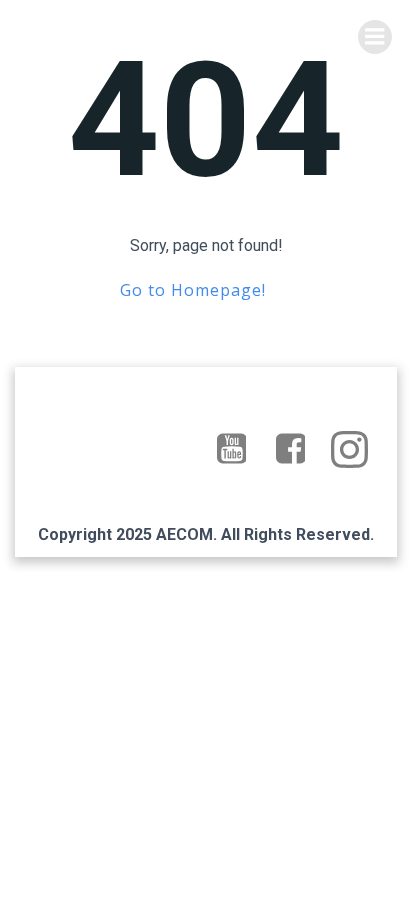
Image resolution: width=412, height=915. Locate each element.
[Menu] (375, 37)
